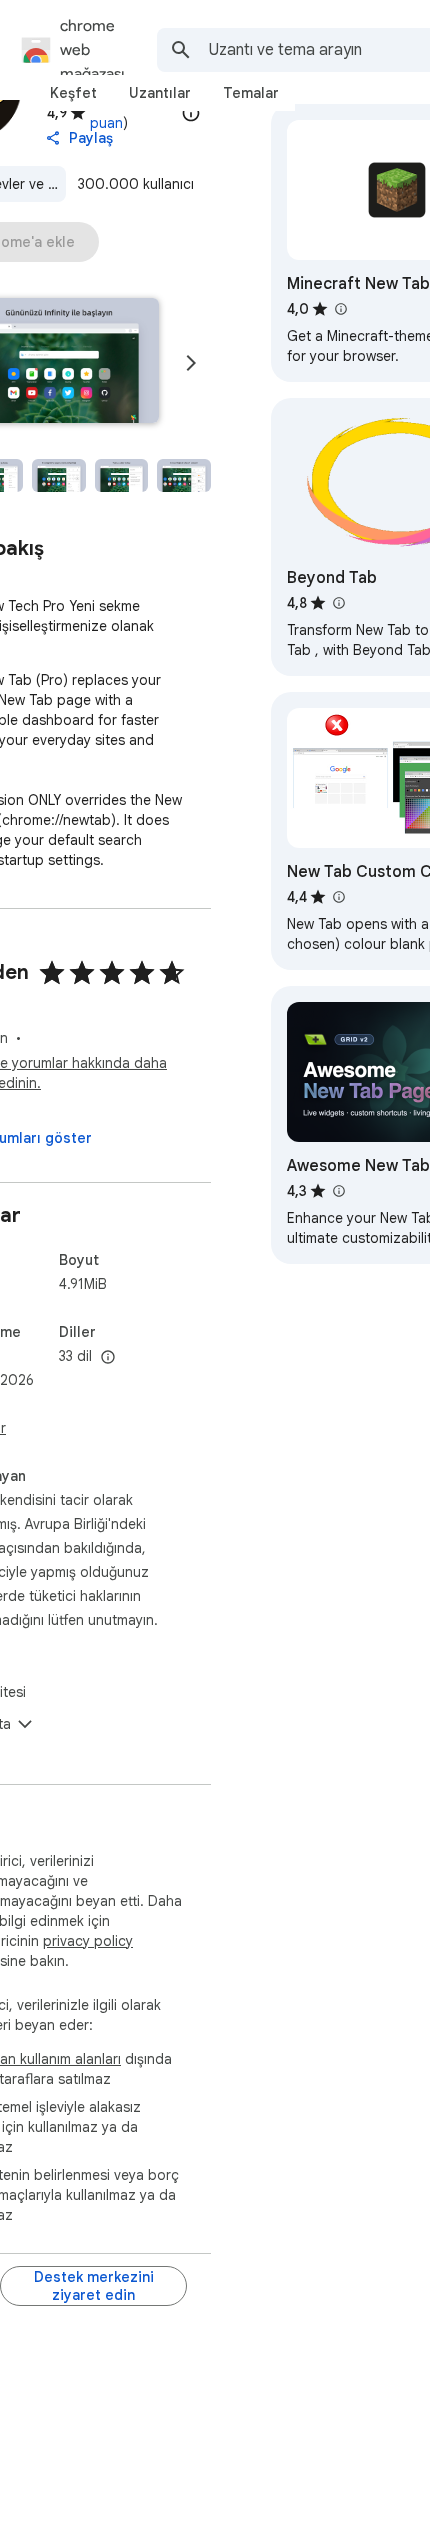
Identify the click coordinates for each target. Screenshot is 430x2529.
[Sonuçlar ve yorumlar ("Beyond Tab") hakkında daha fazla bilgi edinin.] (338, 603)
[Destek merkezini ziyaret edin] (93, 2286)
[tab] (73, 93)
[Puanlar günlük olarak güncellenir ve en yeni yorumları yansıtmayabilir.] (191, 113)
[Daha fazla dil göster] (108, 1358)
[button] (59, 475)
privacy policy (88, 1941)
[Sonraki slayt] (191, 363)
